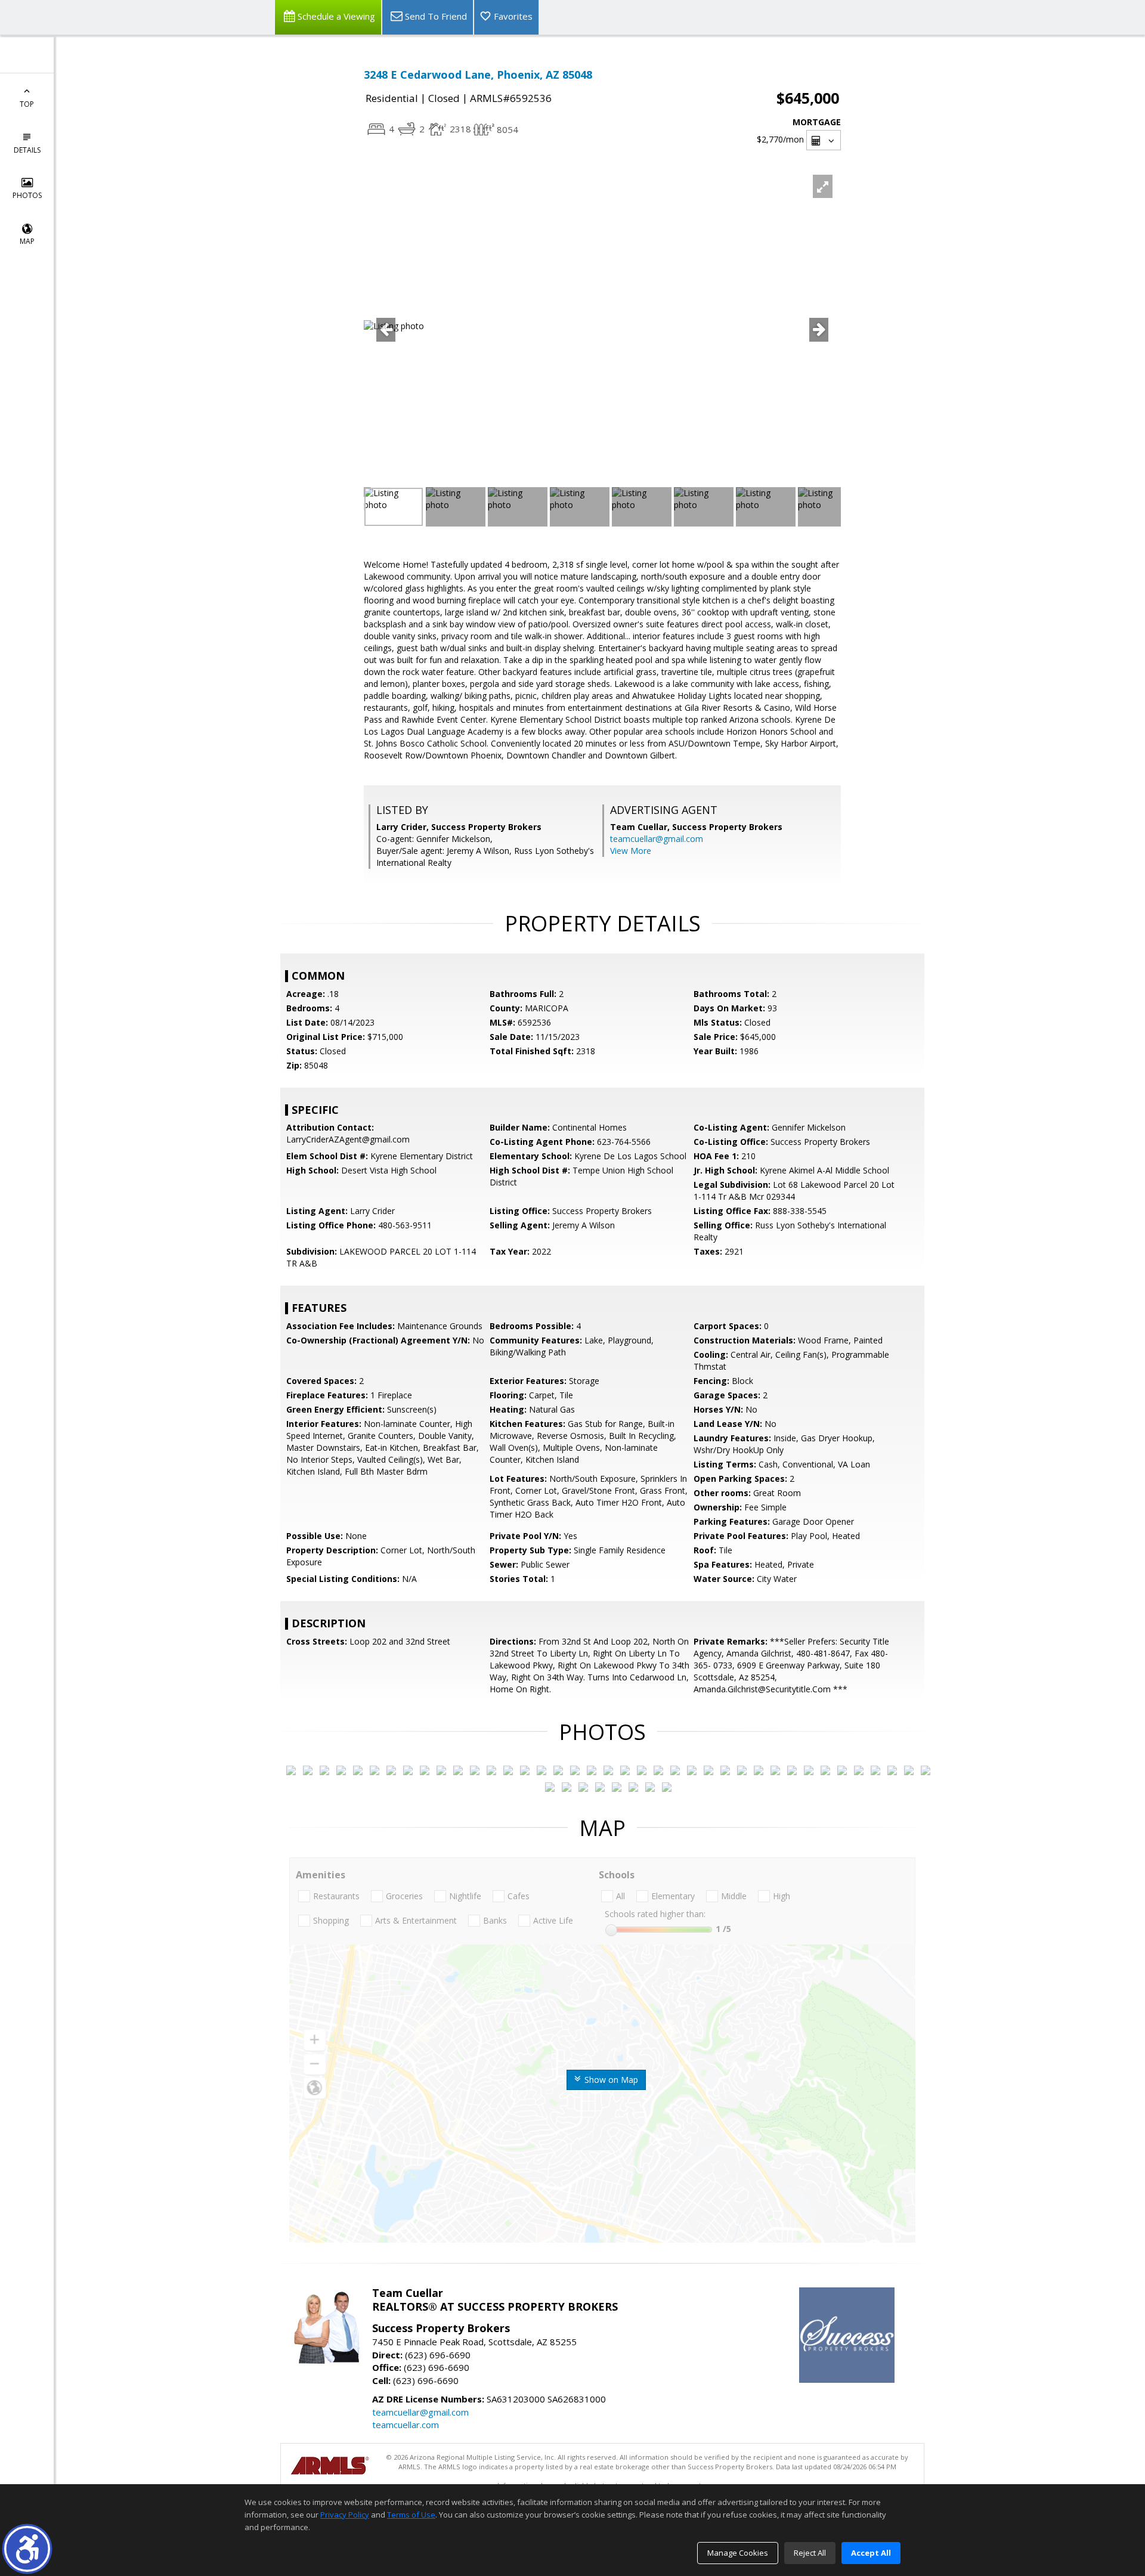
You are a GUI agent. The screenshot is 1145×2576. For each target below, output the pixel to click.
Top (27, 104)
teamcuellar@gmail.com (657, 839)
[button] (27, 2549)
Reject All (810, 2553)
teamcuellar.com (406, 2425)
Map (27, 241)
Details (27, 150)
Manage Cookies (738, 2553)
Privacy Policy (345, 2515)
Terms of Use (411, 2515)
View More (631, 851)
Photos (27, 195)
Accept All (871, 2553)
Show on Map (610, 2080)
